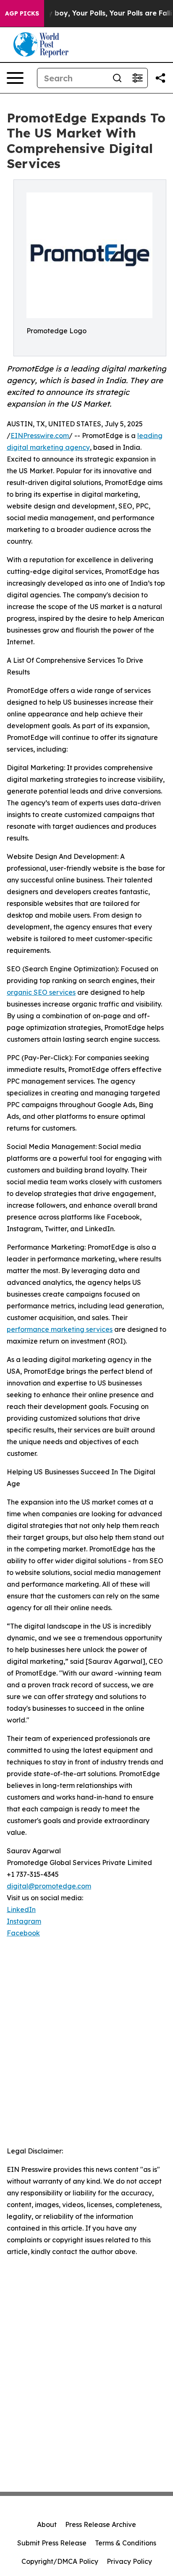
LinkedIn (21, 1909)
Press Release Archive (101, 2524)
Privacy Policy (129, 2561)
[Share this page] (160, 78)
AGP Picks (22, 13)
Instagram (24, 1921)
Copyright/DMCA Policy (60, 2561)
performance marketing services (60, 1329)
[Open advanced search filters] (137, 78)
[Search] (117, 78)
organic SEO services (41, 992)
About (47, 2524)
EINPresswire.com (40, 436)
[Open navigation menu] (15, 78)
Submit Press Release (52, 2543)
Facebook (23, 1933)
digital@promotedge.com (49, 1886)
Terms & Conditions (126, 2543)
